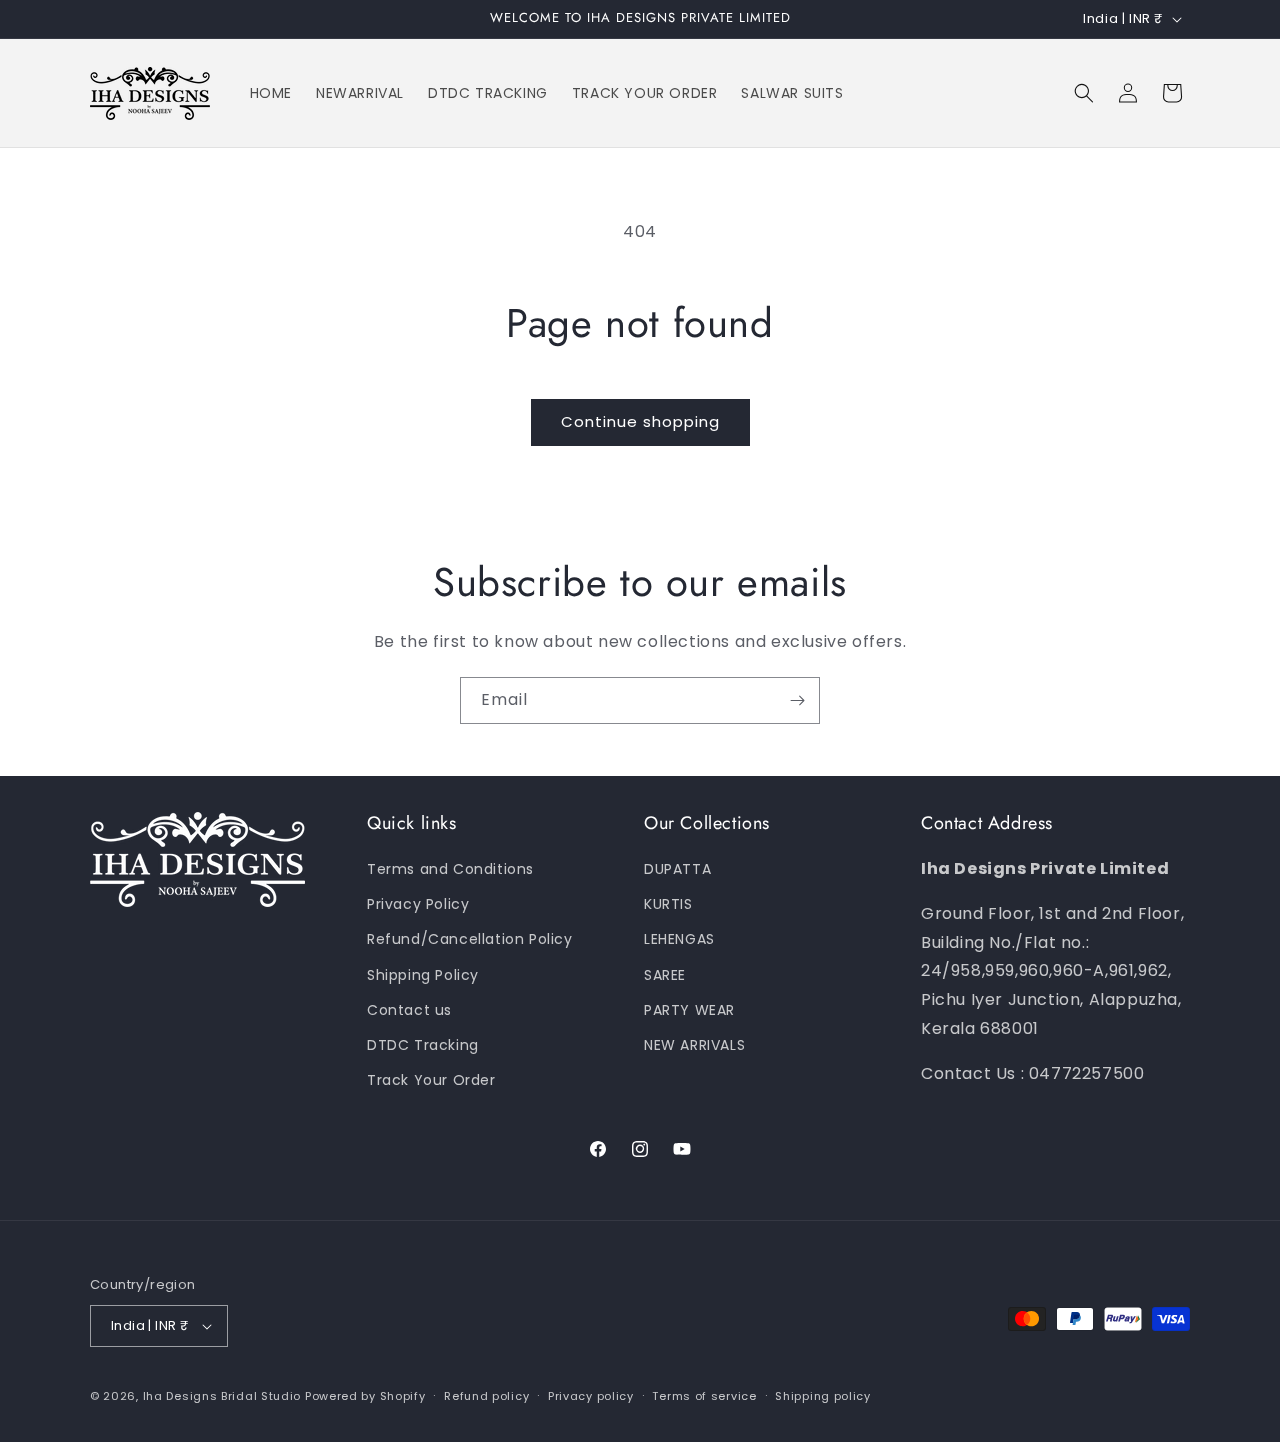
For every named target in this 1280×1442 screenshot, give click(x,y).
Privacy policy (591, 1396)
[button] (1084, 93)
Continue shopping (640, 421)
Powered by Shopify (365, 1396)
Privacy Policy (418, 904)
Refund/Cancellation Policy (470, 939)
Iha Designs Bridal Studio (222, 1396)
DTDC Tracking (423, 1045)
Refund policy (486, 1396)
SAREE (665, 975)
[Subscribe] (797, 700)
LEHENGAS (679, 939)
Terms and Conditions (450, 869)
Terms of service (704, 1396)
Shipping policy (823, 1396)
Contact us (409, 1010)
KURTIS (668, 904)
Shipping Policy (423, 975)
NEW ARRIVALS (694, 1045)
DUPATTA (677, 869)
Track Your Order (431, 1080)
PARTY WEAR (689, 1010)
